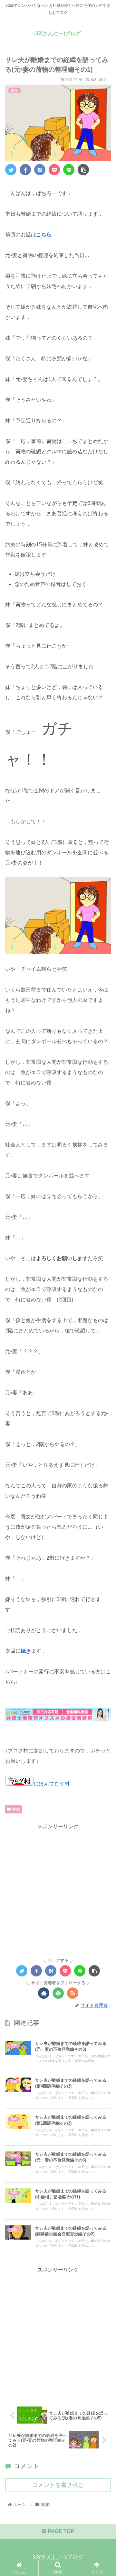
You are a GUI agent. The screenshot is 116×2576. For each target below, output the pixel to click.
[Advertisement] (58, 1889)
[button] (104, 1331)
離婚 (16, 1809)
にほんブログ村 (52, 1784)
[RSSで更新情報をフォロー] (73, 1993)
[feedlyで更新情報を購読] (58, 1993)
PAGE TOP (60, 2531)
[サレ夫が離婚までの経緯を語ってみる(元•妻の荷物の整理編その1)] (40, 170)
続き (26, 1651)
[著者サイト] (44, 1993)
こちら (44, 235)
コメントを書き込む (58, 2485)
